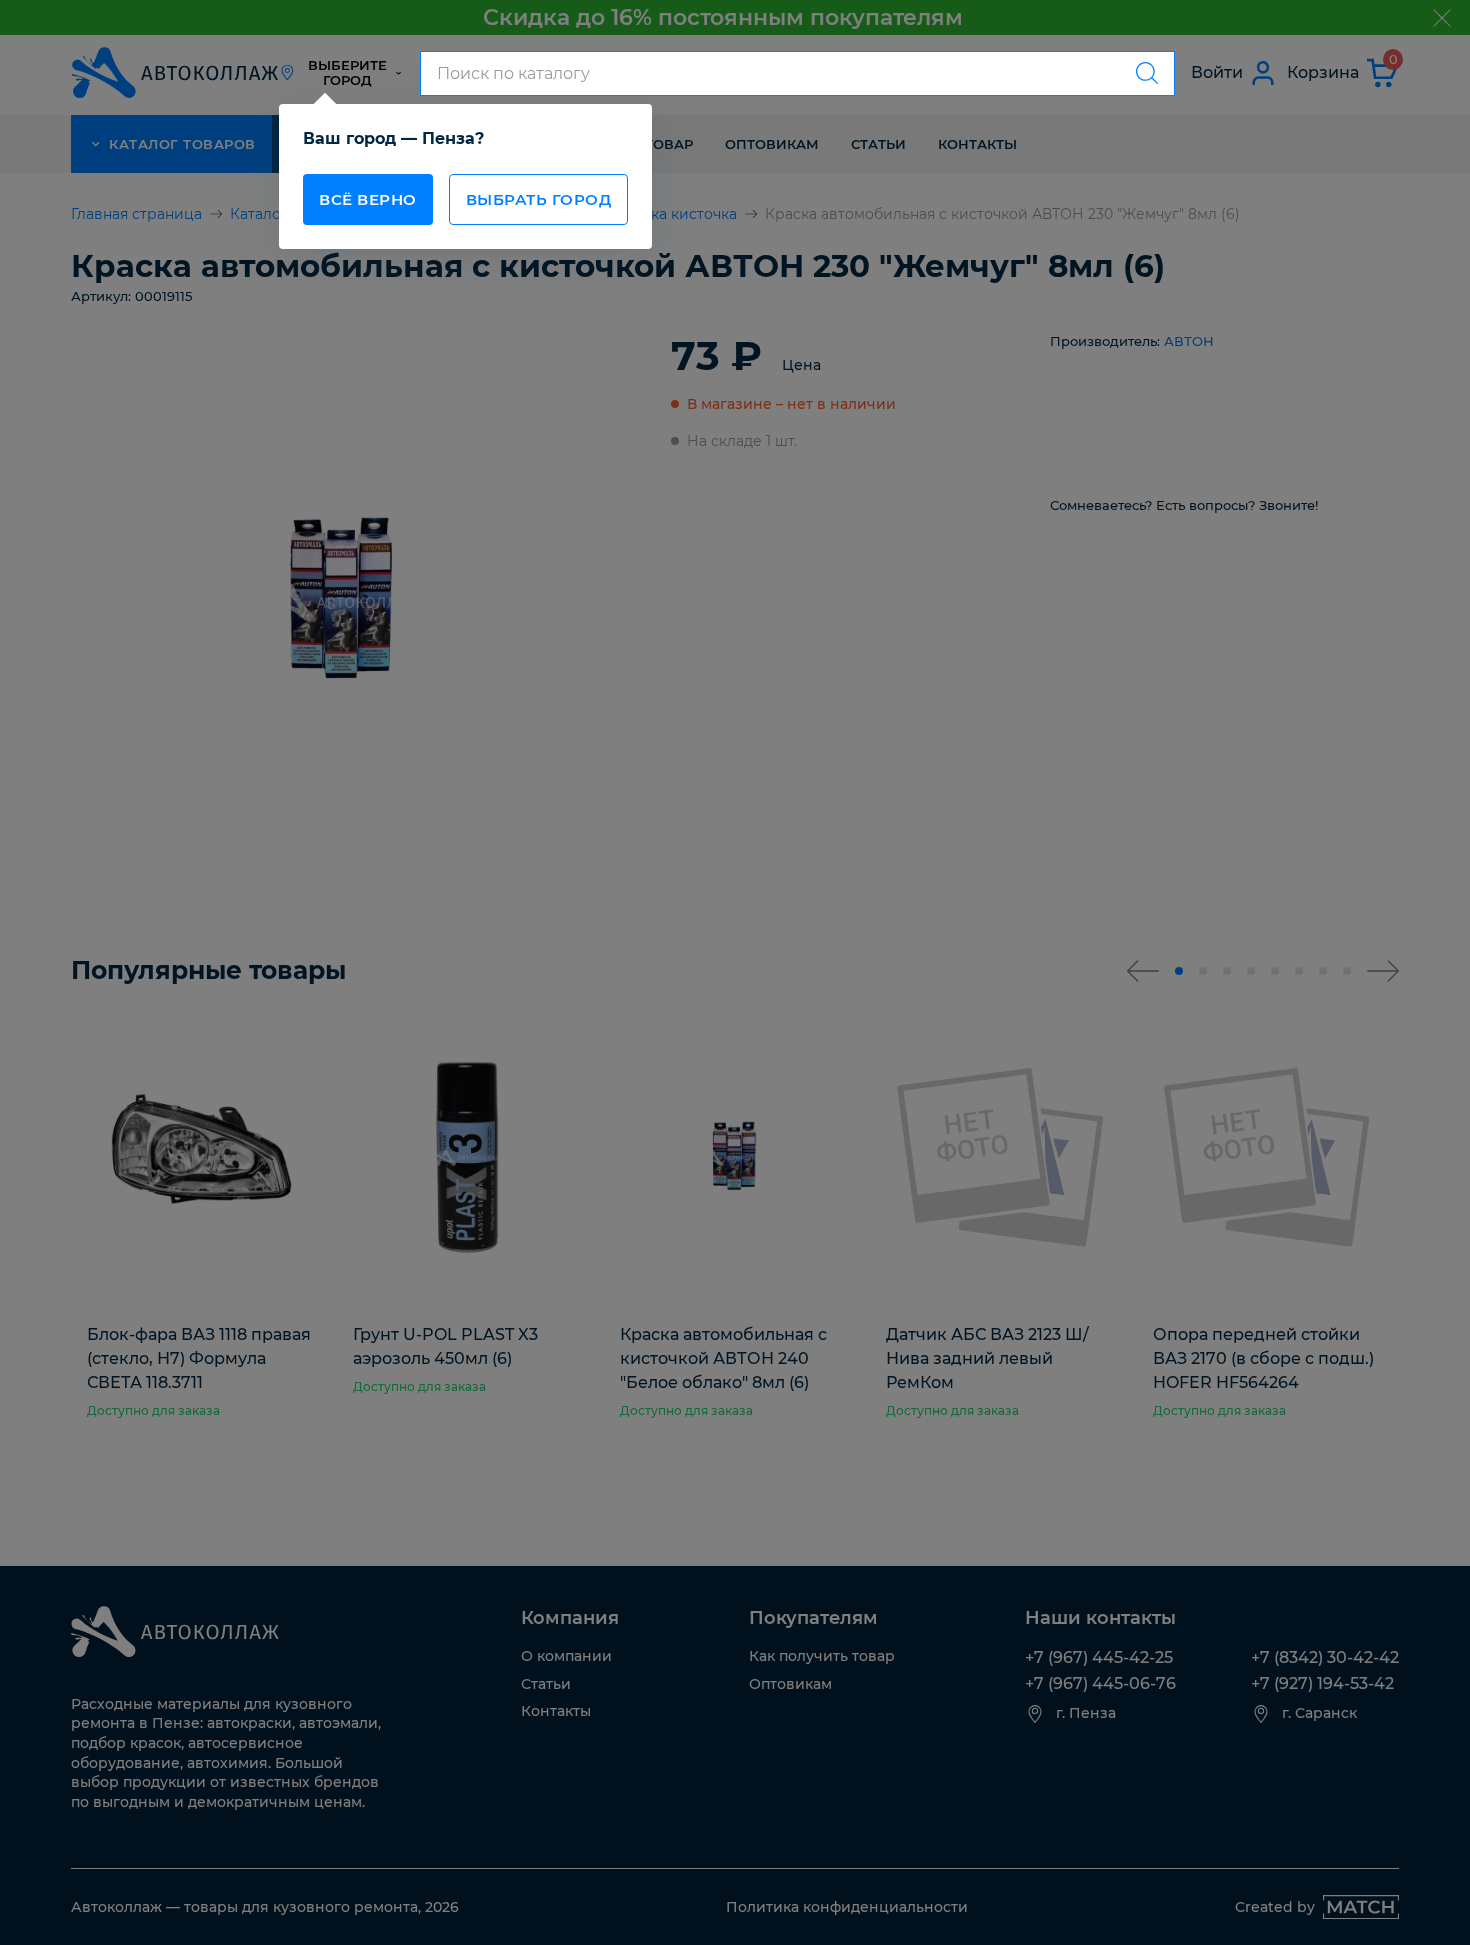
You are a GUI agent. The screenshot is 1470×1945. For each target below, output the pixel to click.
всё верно (368, 199)
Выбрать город (539, 199)
